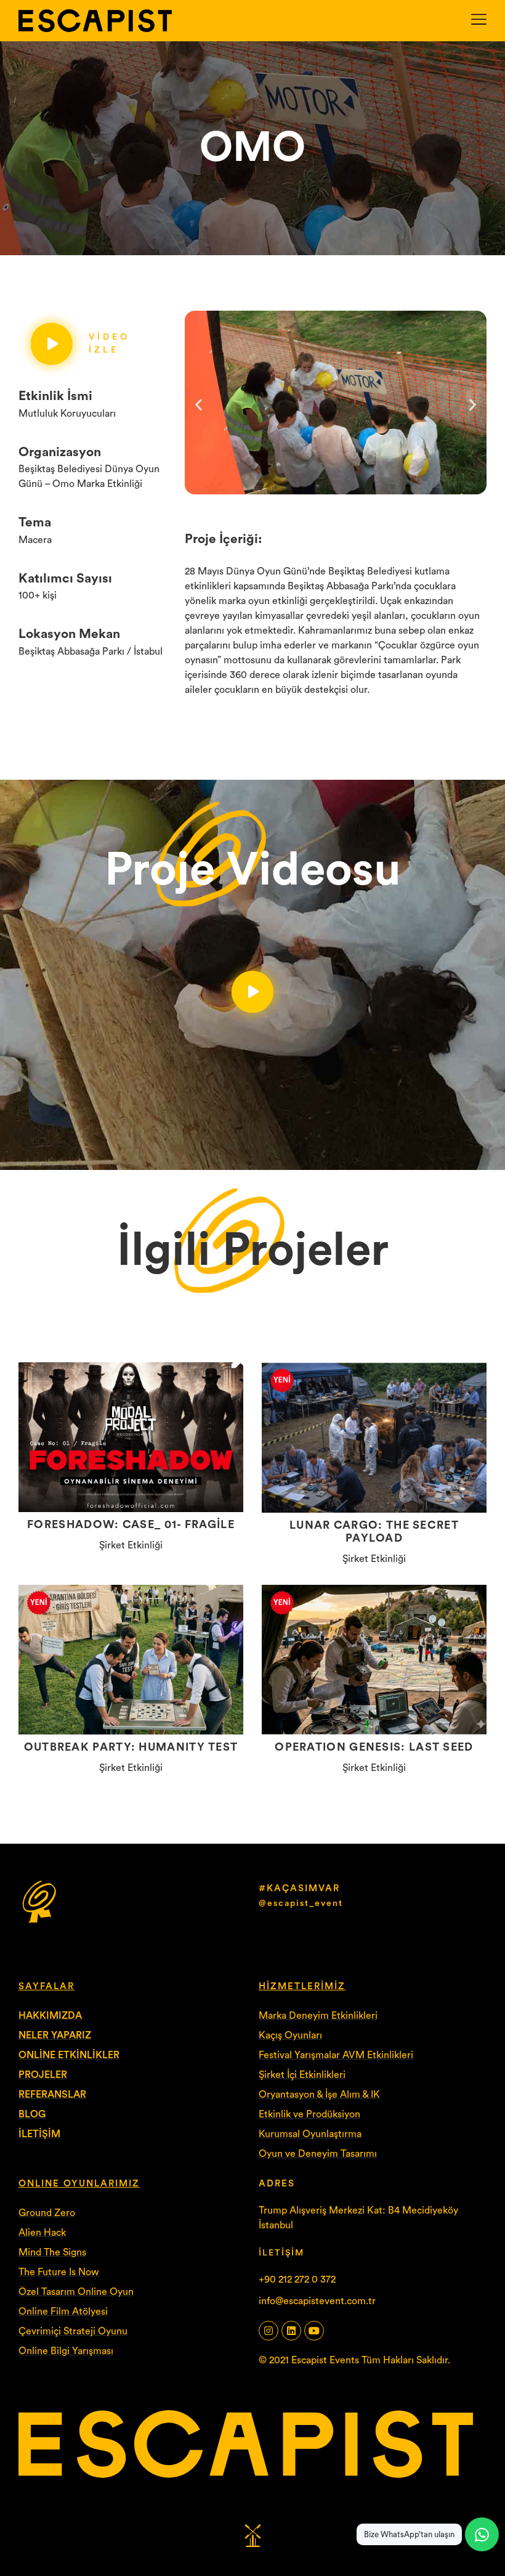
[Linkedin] (291, 2331)
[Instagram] (269, 2331)
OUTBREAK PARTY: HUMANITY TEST (131, 1747)
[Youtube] (314, 2331)
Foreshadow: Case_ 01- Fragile (131, 1524)
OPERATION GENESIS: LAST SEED (374, 1747)
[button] (199, 405)
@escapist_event (301, 1903)
